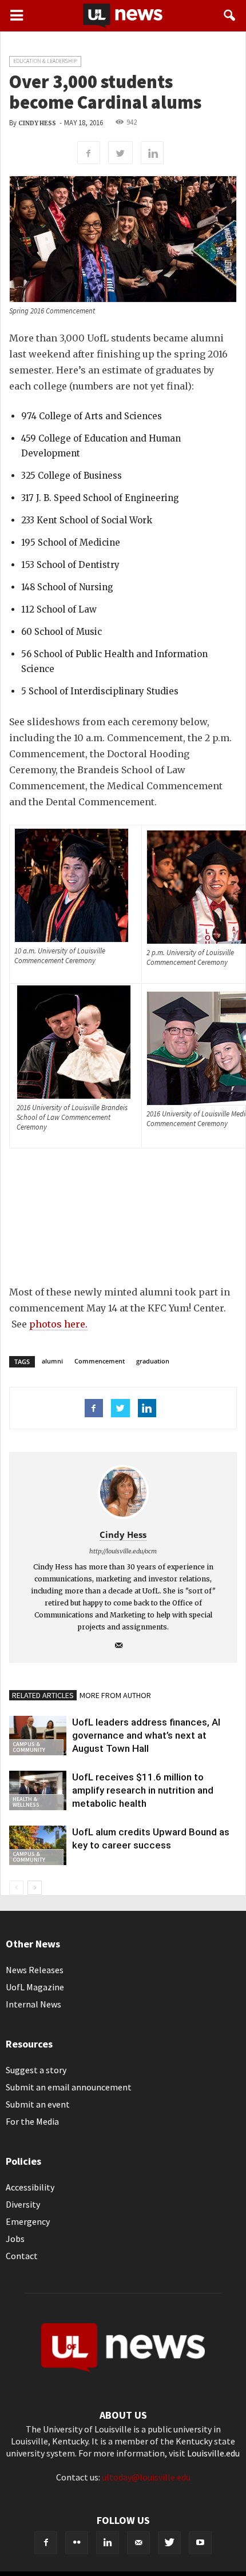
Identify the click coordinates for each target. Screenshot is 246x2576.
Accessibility (30, 2187)
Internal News (33, 2004)
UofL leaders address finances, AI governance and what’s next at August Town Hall (146, 1735)
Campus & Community (29, 1747)
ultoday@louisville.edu (146, 2477)
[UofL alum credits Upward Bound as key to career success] (38, 1845)
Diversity (23, 2204)
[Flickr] (77, 2543)
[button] (230, 15)
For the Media (32, 2121)
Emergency (28, 2221)
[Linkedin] (108, 2543)
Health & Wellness (26, 1802)
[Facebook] (46, 2543)
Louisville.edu (213, 2453)
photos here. (58, 1324)
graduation (153, 1361)
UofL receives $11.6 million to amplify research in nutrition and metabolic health (143, 1790)
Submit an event (38, 2104)
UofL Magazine (35, 1987)
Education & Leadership (45, 61)
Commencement (100, 1361)
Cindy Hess (37, 123)
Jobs (15, 2239)
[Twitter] (169, 2543)
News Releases (35, 1970)
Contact (22, 2256)
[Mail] (123, 1646)
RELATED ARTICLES (43, 1695)
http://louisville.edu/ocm (123, 1551)
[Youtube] (200, 2543)
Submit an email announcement (69, 2087)
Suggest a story (36, 2070)
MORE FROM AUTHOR (115, 1695)
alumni (52, 1361)
